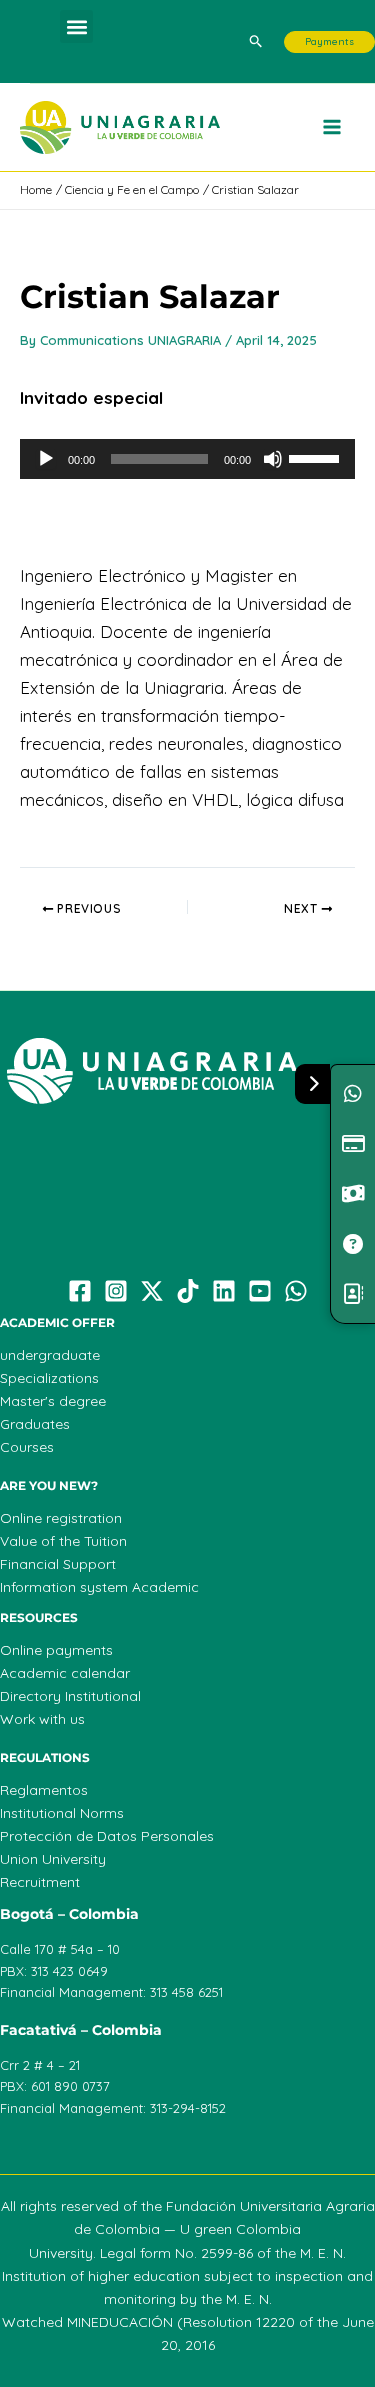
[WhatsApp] (296, 1291)
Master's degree (53, 1401)
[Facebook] (80, 1291)
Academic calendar (65, 1673)
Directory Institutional (70, 1696)
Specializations (49, 1378)
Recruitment (40, 1882)
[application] (187, 459)
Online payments (56, 1650)
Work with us (42, 1719)
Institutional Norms (62, 1813)
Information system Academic (99, 1587)
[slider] (317, 457)
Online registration (61, 1518)
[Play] (46, 459)
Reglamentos (44, 1790)
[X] (152, 1291)
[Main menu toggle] (333, 128)
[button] (76, 26)
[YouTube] (260, 1291)
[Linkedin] (224, 1291)
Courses (27, 1447)
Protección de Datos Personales (107, 1836)
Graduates (35, 1424)
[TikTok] (188, 1291)
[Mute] (273, 459)
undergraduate (50, 1355)
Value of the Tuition (63, 1541)
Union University (53, 1859)
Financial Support (58, 1564)
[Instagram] (116, 1291)
